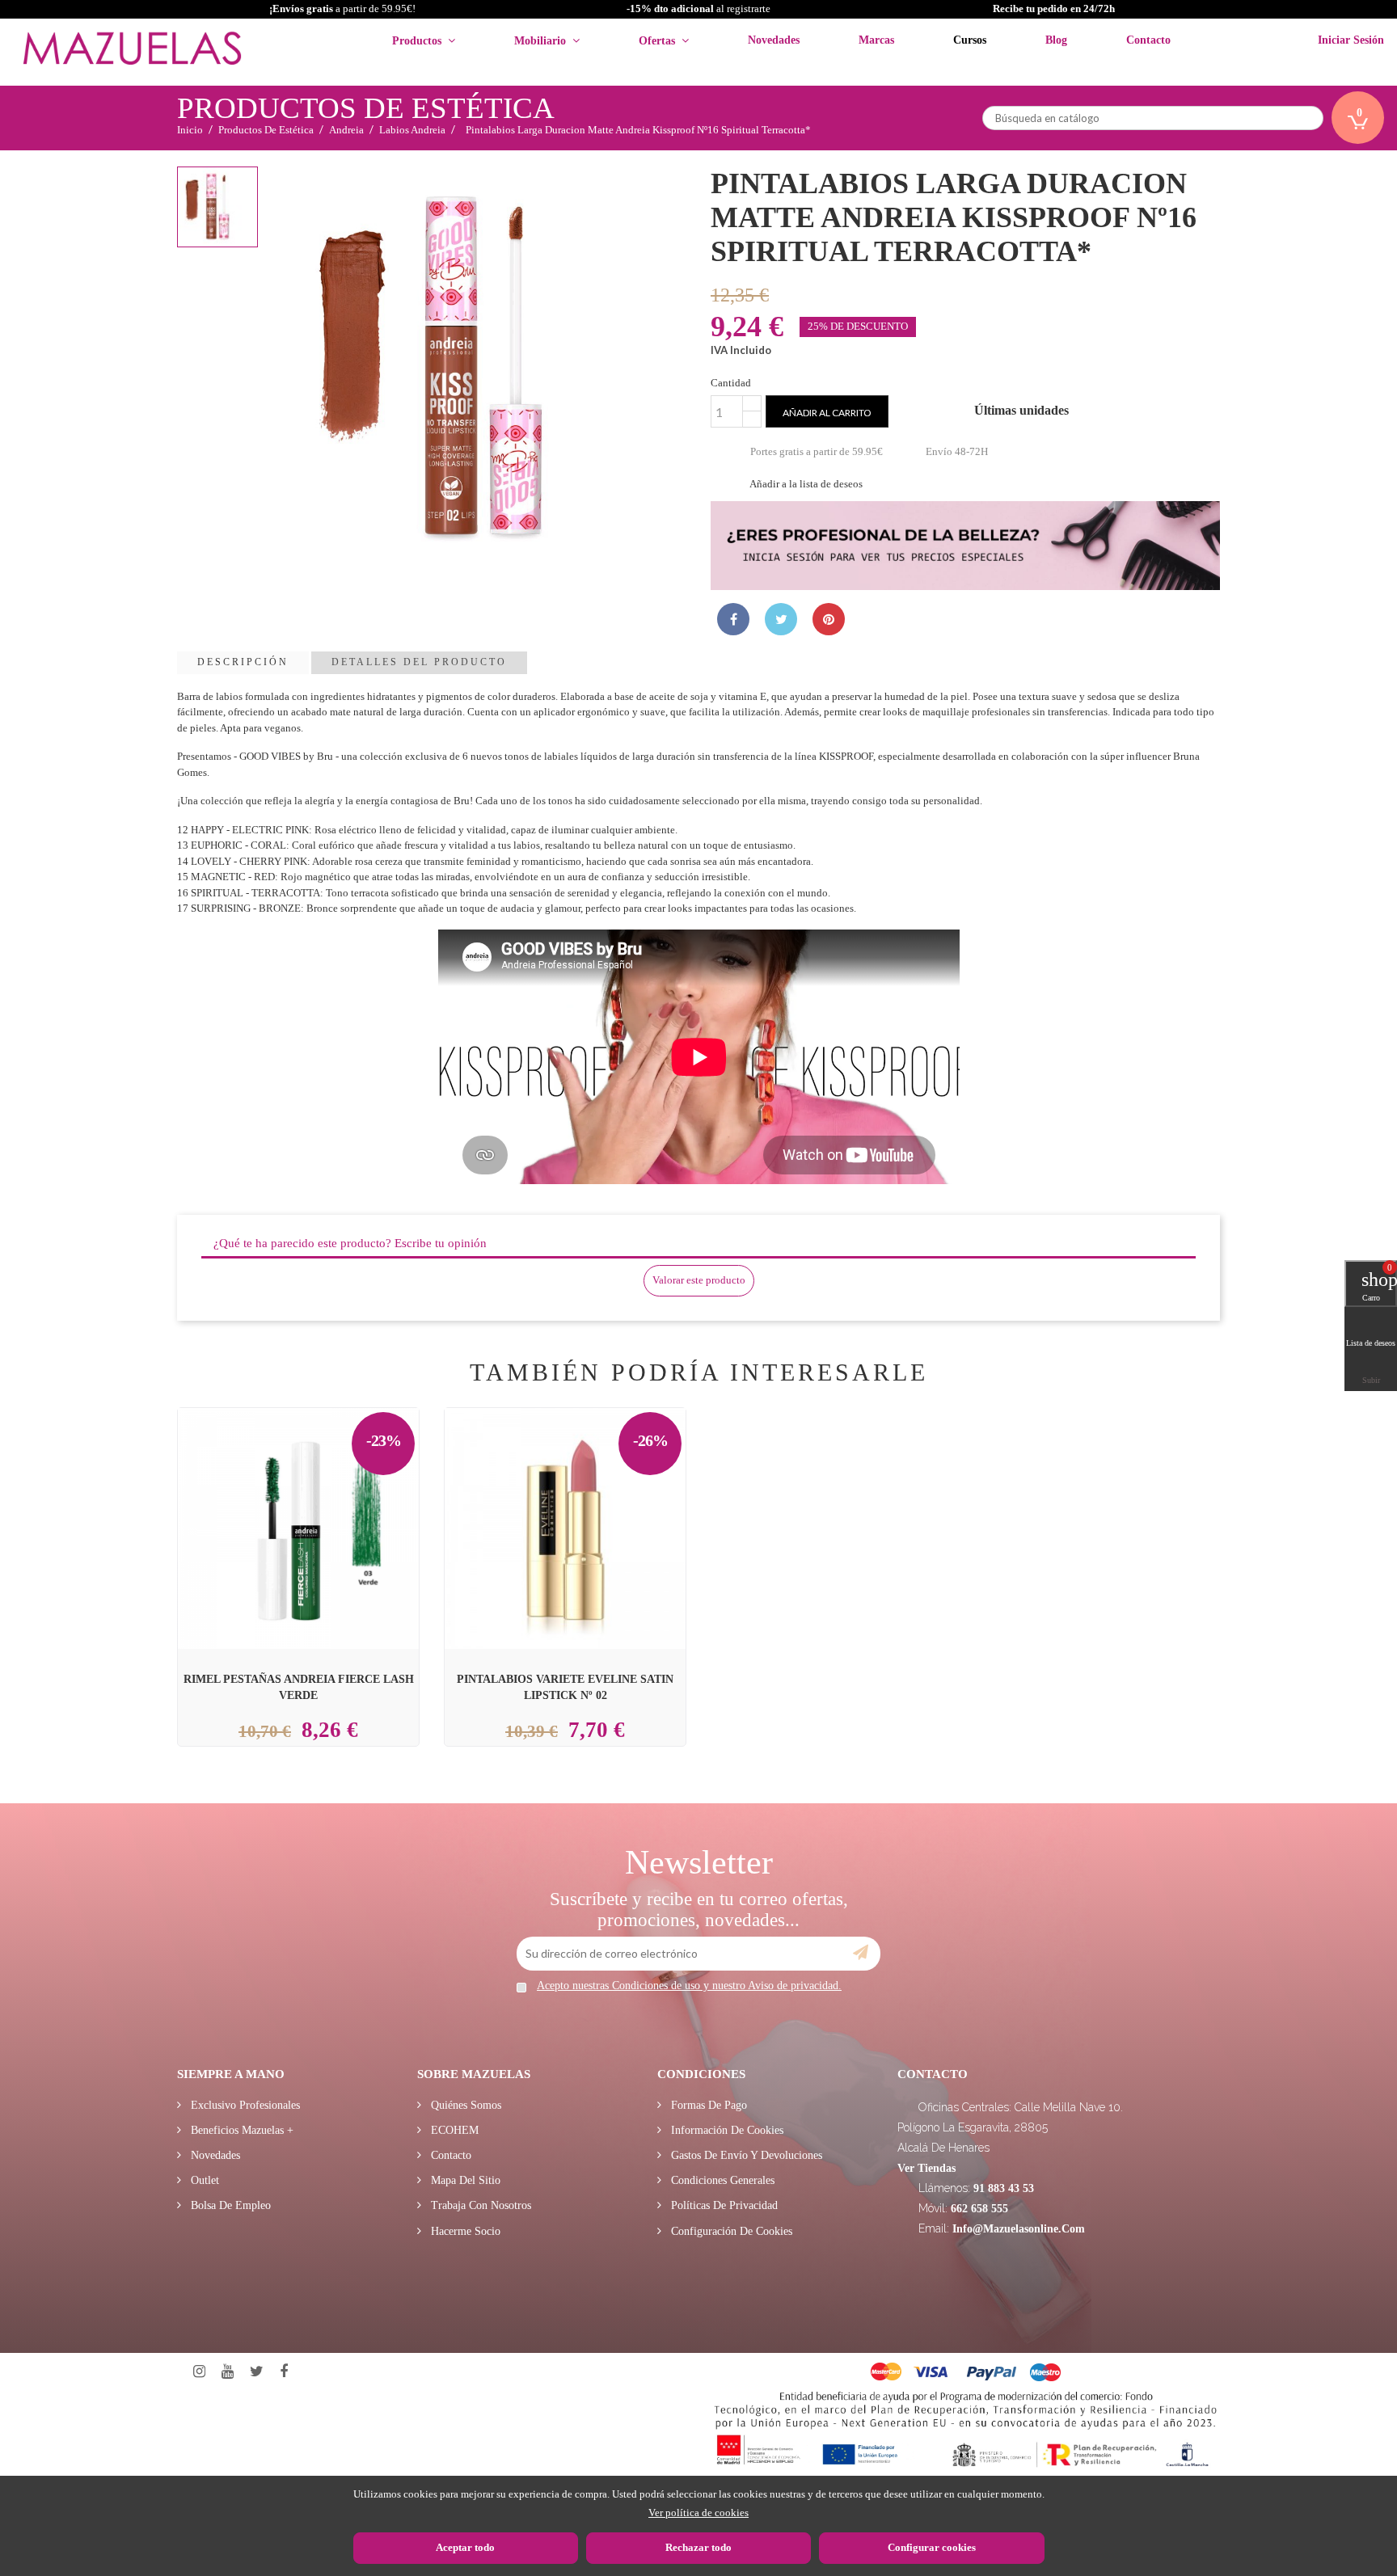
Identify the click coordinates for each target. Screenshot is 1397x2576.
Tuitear (781, 619)
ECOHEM (453, 2130)
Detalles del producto (419, 662)
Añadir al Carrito (318, 1491)
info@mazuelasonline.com (1019, 2229)
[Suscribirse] (861, 1953)
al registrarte (698, 8)
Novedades (214, 2155)
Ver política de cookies (698, 2513)
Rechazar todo (698, 2547)
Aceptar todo (465, 2547)
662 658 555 (979, 2209)
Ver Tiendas (926, 2168)
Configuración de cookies (730, 2231)
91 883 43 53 (1004, 2188)
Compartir (733, 619)
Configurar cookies (932, 2547)
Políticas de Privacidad (723, 2205)
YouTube (228, 2372)
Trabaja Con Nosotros (479, 2205)
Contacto (449, 2155)
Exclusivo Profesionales (244, 2105)
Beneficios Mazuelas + (241, 2130)
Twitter (257, 2372)
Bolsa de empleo (229, 2205)
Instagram (199, 2372)
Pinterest (829, 619)
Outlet (203, 2180)
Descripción (243, 662)
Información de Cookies (726, 2130)
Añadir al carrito (827, 413)
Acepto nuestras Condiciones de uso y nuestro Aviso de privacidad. (689, 1986)
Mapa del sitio (464, 2180)
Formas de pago (707, 2105)
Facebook (284, 2372)
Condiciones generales (721, 2180)
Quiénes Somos (464, 2105)
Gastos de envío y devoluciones (745, 2155)
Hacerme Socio (464, 2231)
